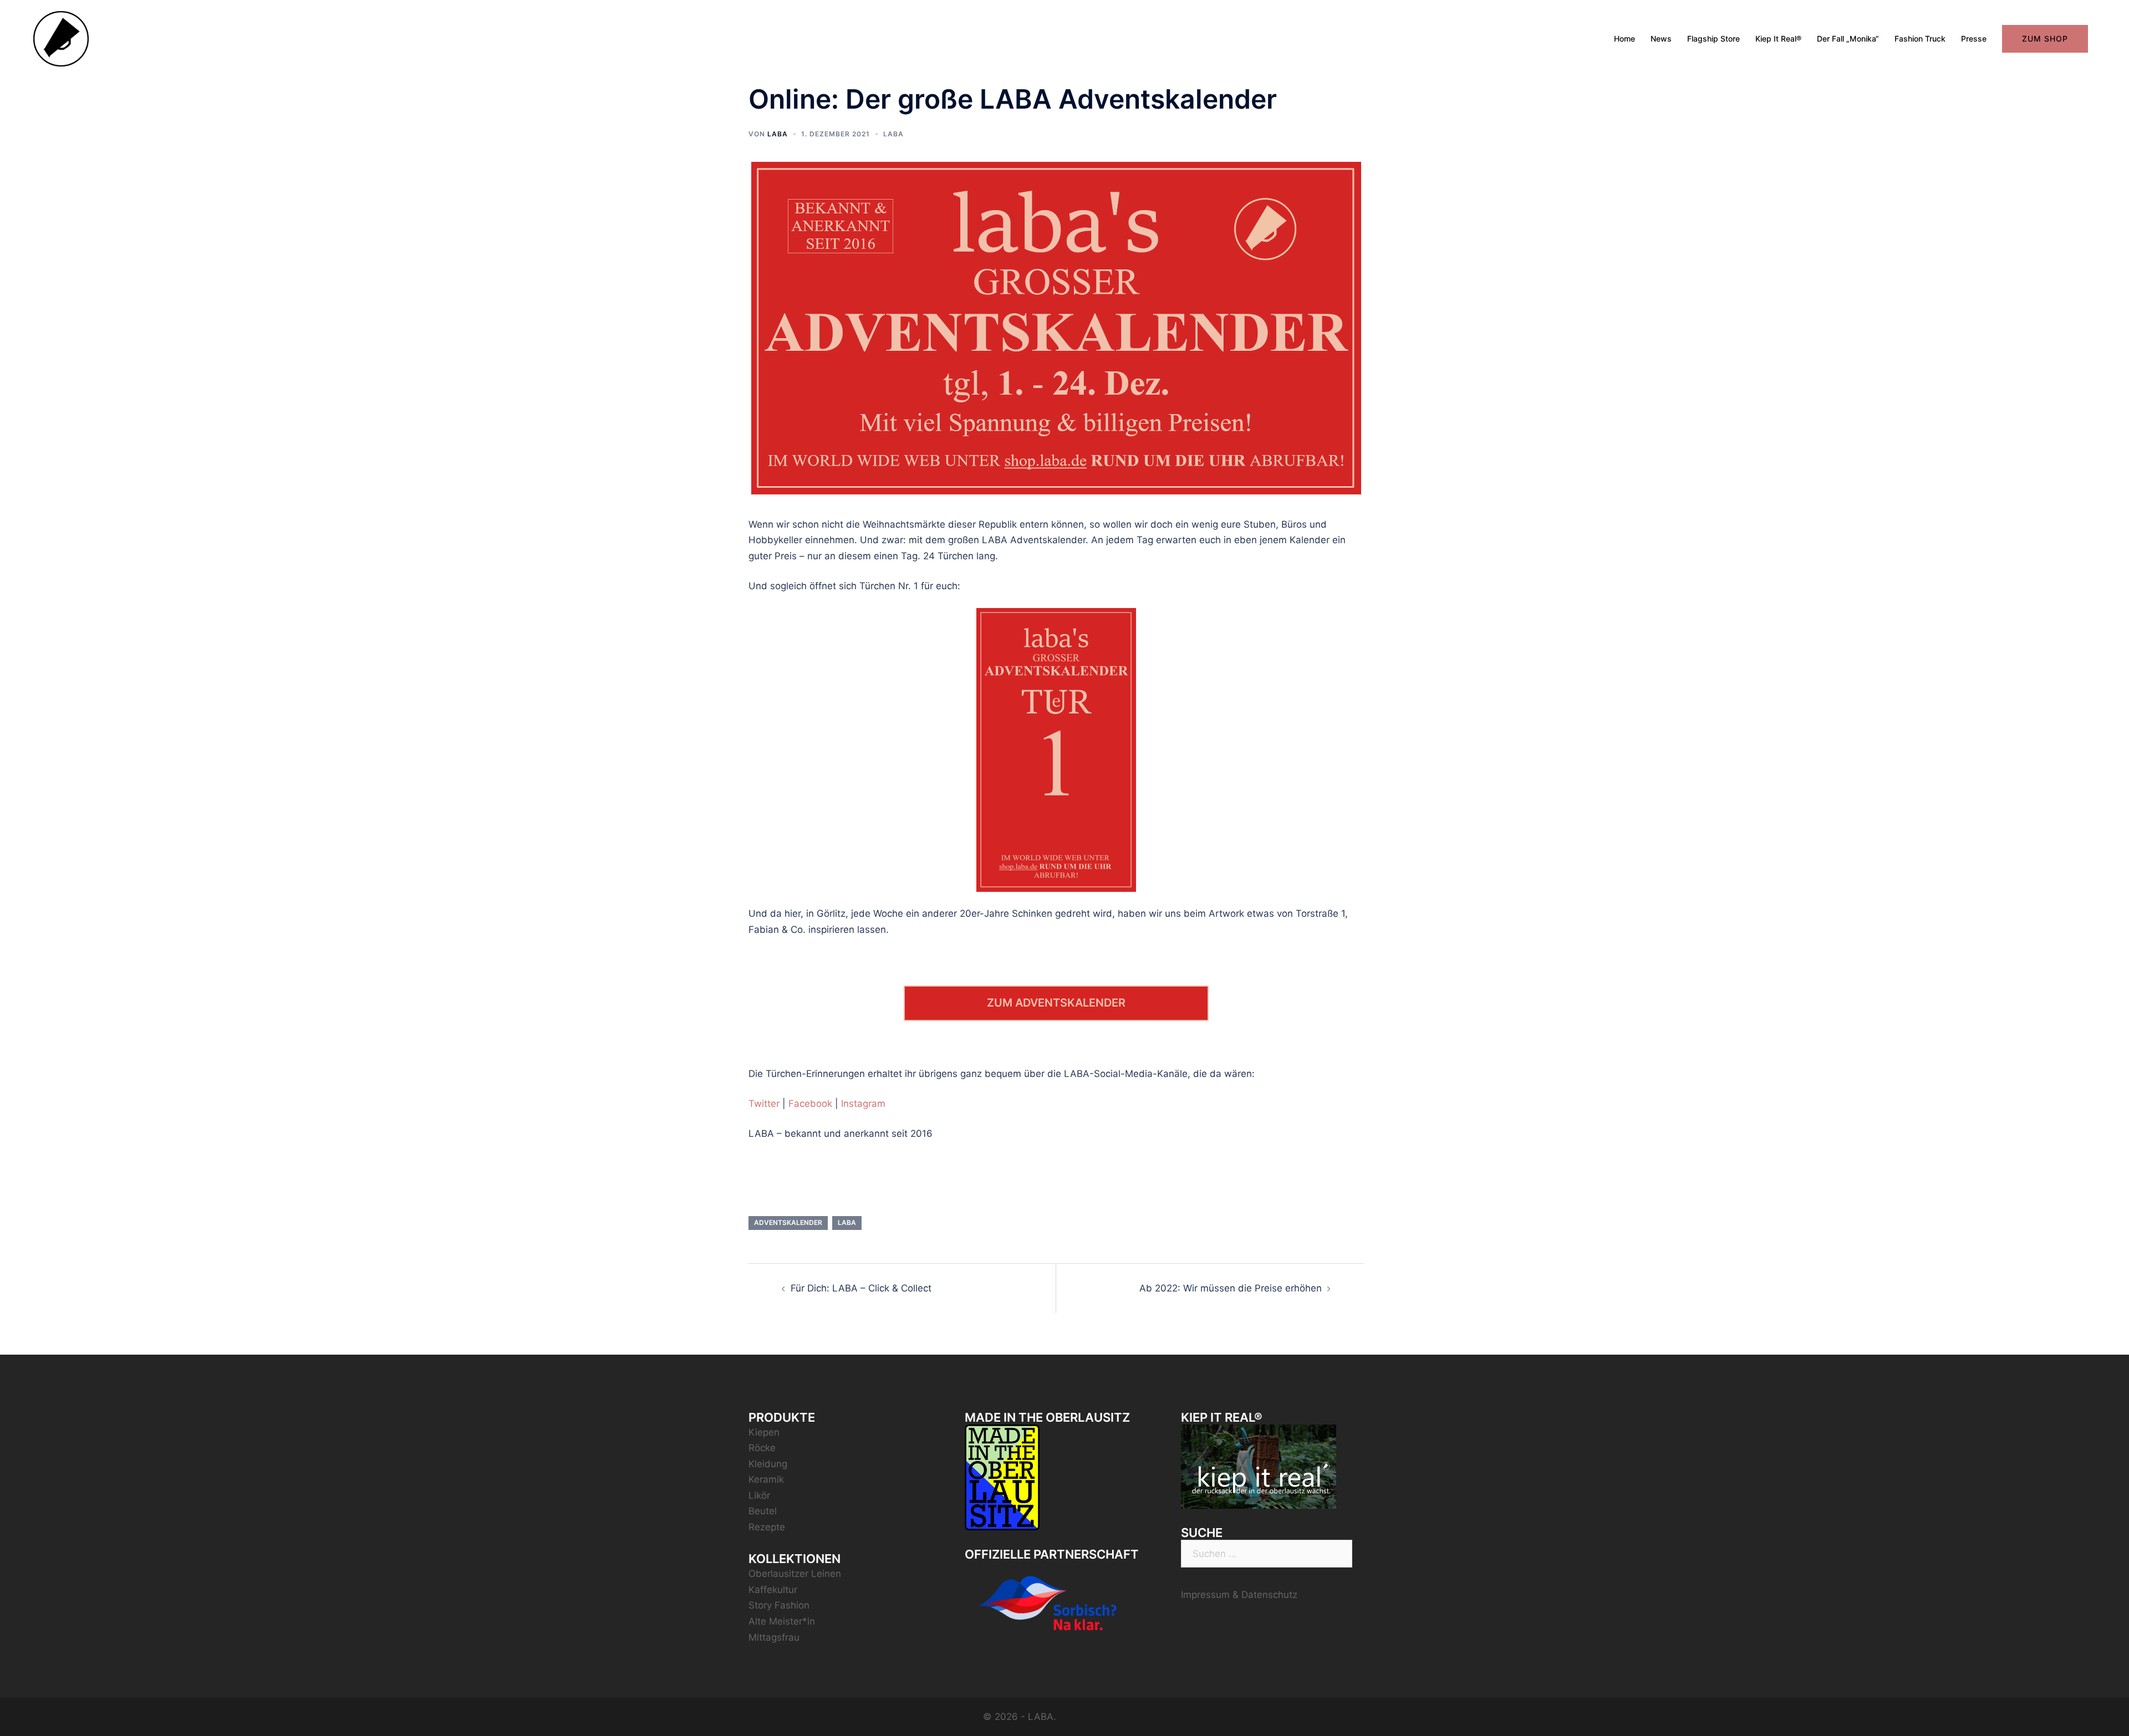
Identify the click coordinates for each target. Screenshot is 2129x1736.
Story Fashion (779, 1605)
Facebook (810, 1104)
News (1661, 39)
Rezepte (767, 1527)
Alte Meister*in (782, 1621)
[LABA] (61, 38)
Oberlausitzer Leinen (795, 1574)
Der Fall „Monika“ (1848, 39)
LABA (778, 134)
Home (1624, 39)
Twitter (764, 1104)
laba (847, 1222)
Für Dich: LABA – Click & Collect (861, 1288)
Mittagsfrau (774, 1637)
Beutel (763, 1511)
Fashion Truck (1920, 39)
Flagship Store (1713, 39)
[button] (2105, 16)
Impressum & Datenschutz (1239, 1595)
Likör (759, 1495)
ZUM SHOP (2045, 39)
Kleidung (768, 1464)
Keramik (766, 1479)
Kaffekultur (773, 1590)
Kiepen (764, 1432)
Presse (1974, 39)
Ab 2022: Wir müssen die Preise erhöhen (1231, 1288)
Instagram (863, 1104)
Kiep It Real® (1778, 39)
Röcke (762, 1448)
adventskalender (788, 1222)
